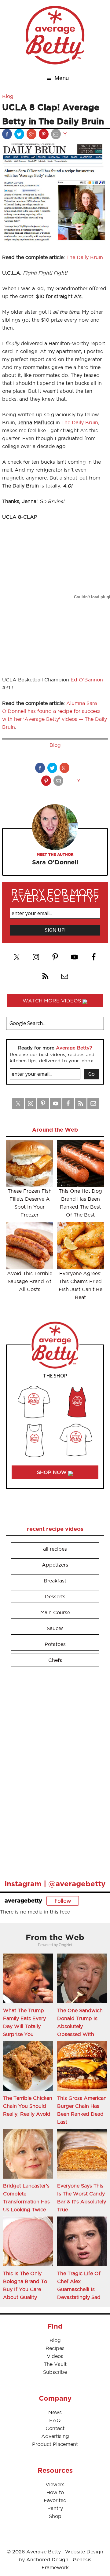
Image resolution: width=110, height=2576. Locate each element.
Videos (55, 2356)
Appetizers (55, 1565)
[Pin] (44, 135)
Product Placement (55, 2444)
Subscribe (55, 2372)
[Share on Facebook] (8, 135)
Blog (8, 96)
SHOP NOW (53, 1472)
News (55, 2412)
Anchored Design (47, 2560)
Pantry (55, 2508)
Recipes (55, 2348)
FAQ (55, 2420)
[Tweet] (20, 135)
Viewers (55, 2484)
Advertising (55, 2436)
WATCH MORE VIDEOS (53, 1001)
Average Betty (55, 35)
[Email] (57, 135)
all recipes (55, 1549)
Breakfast (55, 1581)
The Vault (55, 2364)
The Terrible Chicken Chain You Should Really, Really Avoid (28, 2106)
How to (55, 2492)
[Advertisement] (52, 1770)
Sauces (55, 1628)
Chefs (55, 1660)
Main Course (55, 1612)
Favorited (55, 2500)
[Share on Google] (32, 135)
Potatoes (55, 1644)
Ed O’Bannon (87, 680)
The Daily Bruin (85, 257)
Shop (55, 2516)
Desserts (55, 1596)
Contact (55, 2428)
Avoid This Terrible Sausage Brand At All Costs (30, 1281)
